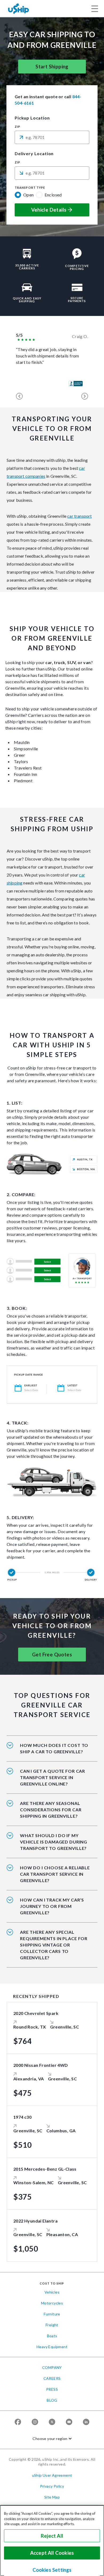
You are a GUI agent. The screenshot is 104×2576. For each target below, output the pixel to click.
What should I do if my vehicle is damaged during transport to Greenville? (54, 1842)
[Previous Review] (19, 396)
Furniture (52, 2314)
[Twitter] (52, 2422)
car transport (79, 516)
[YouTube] (69, 2422)
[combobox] (52, 137)
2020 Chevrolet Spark (36, 2013)
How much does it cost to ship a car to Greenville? (54, 1748)
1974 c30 (22, 2117)
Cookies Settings (52, 2570)
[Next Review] (85, 396)
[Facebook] (18, 2422)
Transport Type (30, 188)
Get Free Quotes (52, 1655)
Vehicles (52, 2292)
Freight (52, 2325)
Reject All (52, 2536)
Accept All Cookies (52, 2553)
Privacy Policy (52, 2486)
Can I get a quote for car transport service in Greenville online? (53, 1777)
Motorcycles (52, 2303)
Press (52, 2389)
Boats (52, 2336)
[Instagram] (35, 2422)
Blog (52, 2400)
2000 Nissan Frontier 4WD (41, 2065)
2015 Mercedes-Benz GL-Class (45, 2169)
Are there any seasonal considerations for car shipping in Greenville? (51, 1810)
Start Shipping (52, 67)
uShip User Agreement (52, 2475)
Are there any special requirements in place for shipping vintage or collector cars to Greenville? (54, 1945)
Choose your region (50, 2439)
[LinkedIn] (86, 2422)
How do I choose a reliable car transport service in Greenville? (55, 1874)
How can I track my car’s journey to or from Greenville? (52, 1906)
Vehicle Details (49, 210)
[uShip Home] (19, 8)
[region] (52, 2540)
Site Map (52, 2497)
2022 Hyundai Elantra (35, 2221)
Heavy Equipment (52, 2347)
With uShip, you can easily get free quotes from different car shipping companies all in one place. (53, 1781)
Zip (17, 127)
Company (52, 2367)
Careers (52, 2378)
